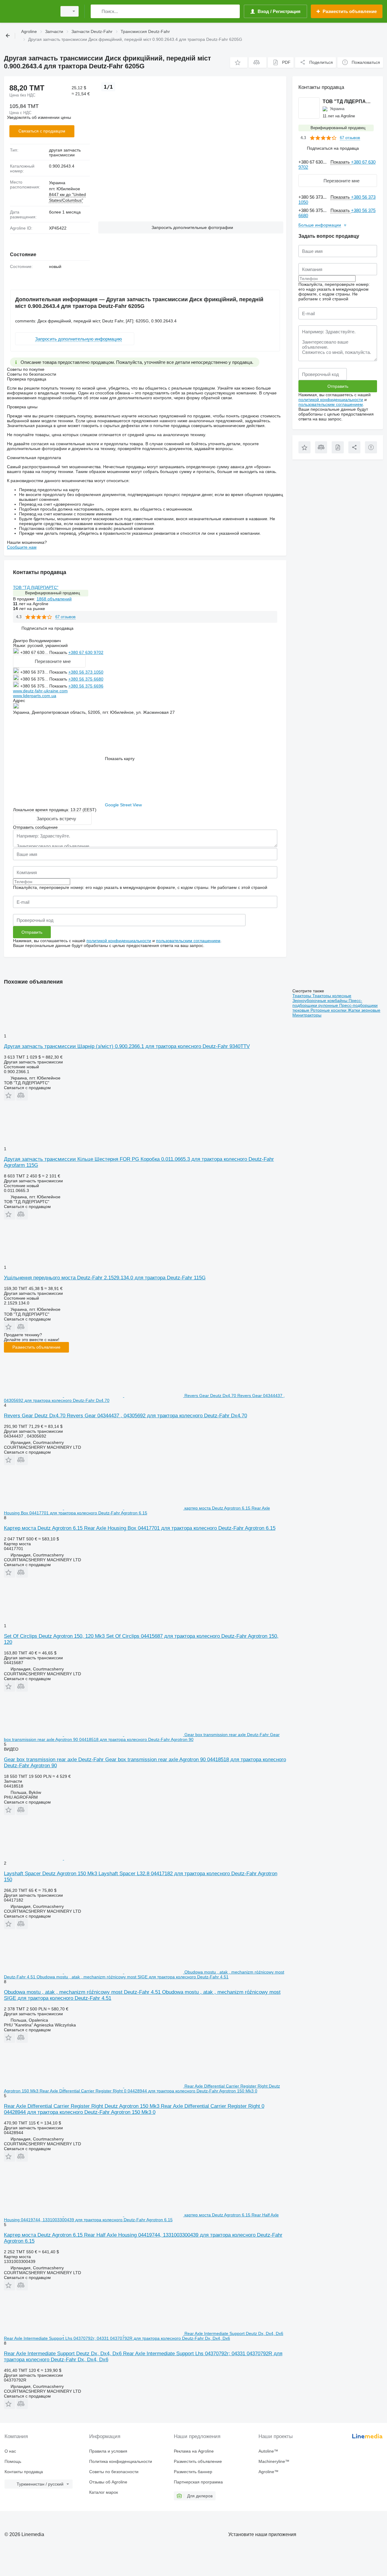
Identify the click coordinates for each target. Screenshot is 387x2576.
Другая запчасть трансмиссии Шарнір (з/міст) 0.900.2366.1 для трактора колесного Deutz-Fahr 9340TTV (127, 1046)
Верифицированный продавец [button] (52, 593)
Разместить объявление (36, 1347)
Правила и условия (108, 2451)
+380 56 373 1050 (86, 672)
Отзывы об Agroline (108, 2482)
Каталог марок (104, 2492)
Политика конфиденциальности (121, 2461)
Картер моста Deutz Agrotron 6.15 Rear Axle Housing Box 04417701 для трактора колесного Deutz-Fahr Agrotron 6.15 (140, 1528)
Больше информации (320, 225)
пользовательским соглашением (188, 941)
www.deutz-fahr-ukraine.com (40, 691)
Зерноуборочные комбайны (320, 1001)
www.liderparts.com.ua (35, 696)
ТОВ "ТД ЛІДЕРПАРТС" (36, 587)
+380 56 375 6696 (86, 686)
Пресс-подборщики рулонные (327, 1003)
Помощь (13, 2461)
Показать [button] (59, 652)
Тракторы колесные (332, 996)
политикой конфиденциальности (119, 941)
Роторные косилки (329, 1010)
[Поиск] (97, 11)
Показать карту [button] (120, 759)
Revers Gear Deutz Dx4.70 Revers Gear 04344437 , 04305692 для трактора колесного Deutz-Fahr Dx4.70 (125, 1416)
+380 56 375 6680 (86, 679)
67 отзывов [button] (65, 617)
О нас (10, 2451)
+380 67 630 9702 (86, 652)
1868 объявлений (54, 599)
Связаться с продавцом (42, 131)
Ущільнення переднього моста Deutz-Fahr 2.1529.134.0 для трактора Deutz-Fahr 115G (105, 1278)
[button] (239, 62)
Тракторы (302, 996)
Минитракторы (307, 1015)
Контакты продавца (24, 2472)
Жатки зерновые (364, 1010)
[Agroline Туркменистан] (29, 11)
